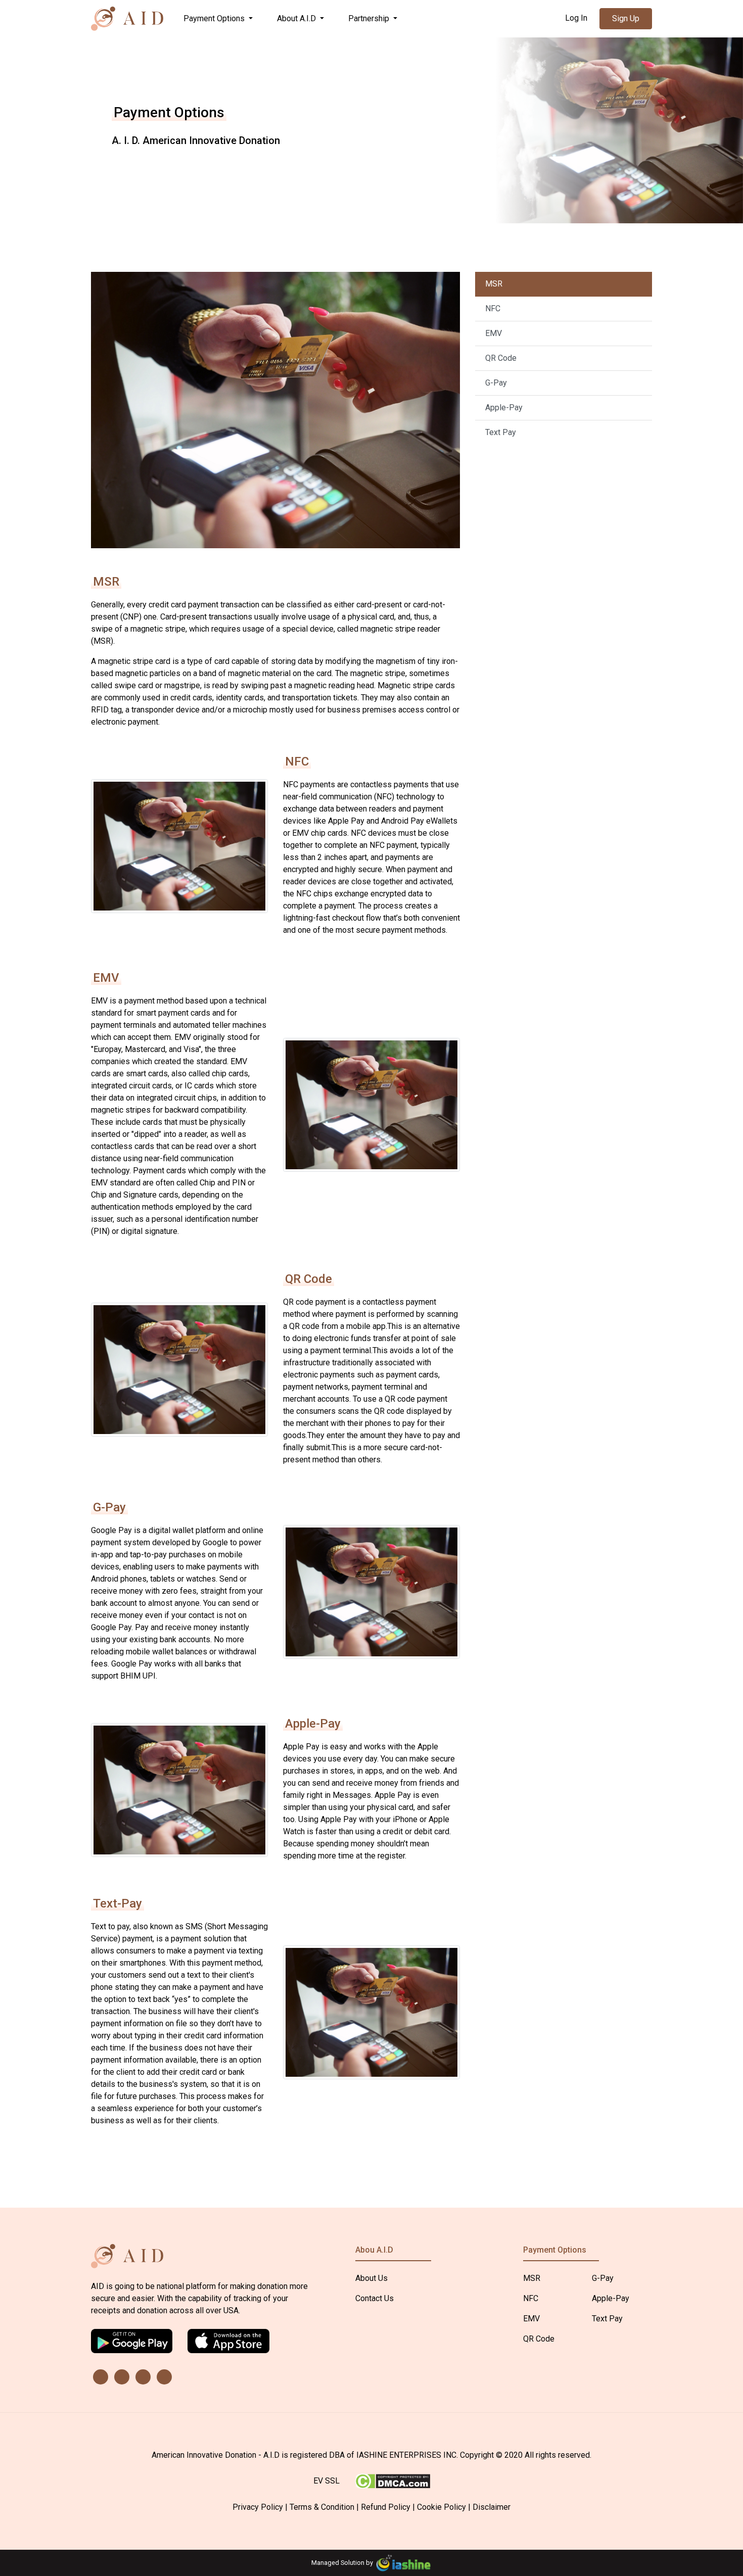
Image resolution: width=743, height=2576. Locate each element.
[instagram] (164, 2377)
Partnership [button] (370, 18)
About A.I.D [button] (297, 18)
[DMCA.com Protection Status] (392, 2480)
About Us (371, 2278)
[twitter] (122, 2377)
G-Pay (496, 383)
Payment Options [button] (215, 18)
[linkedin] (101, 2377)
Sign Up (626, 18)
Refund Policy (386, 2507)
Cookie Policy (442, 2507)
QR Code (501, 358)
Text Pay (501, 432)
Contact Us (375, 2298)
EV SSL (327, 2481)
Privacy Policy (258, 2507)
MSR (494, 284)
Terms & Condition (322, 2507)
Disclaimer (492, 2507)
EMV (494, 333)
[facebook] (143, 2377)
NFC (493, 308)
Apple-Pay (504, 408)
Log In (576, 18)
